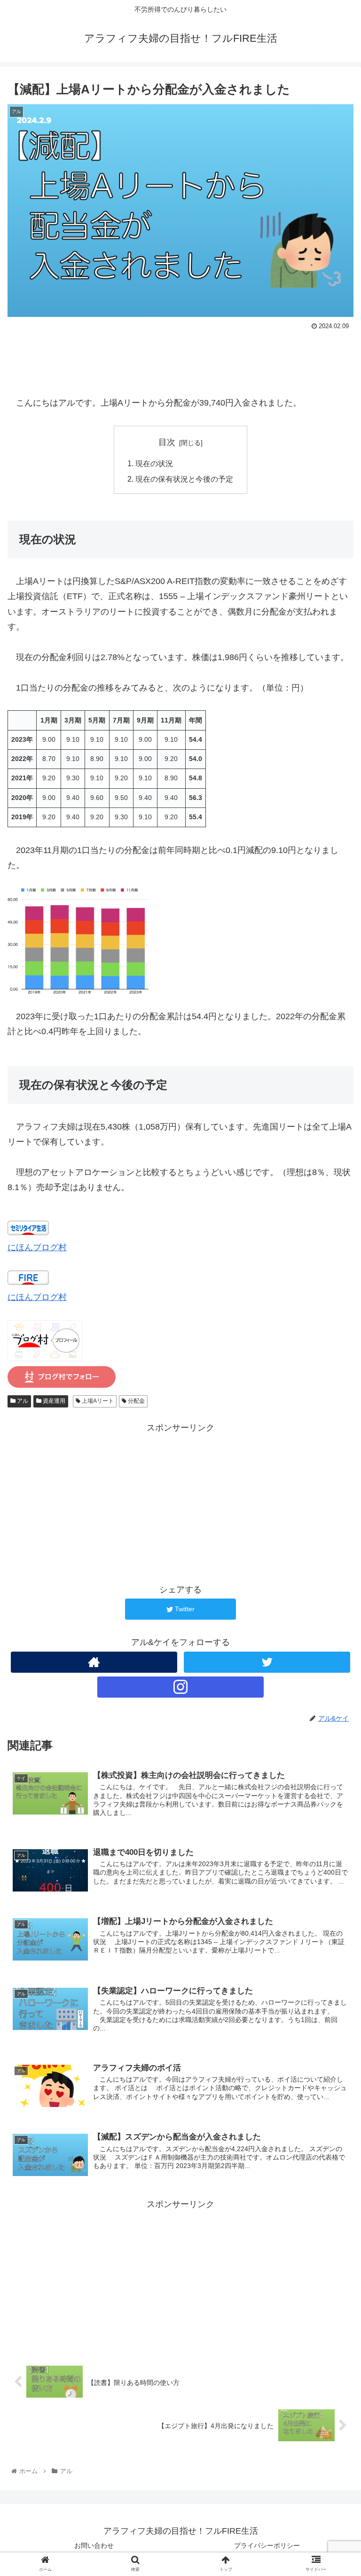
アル (22, 1401)
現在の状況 (154, 463)
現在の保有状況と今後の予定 (184, 479)
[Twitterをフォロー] (267, 1662)
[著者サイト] (94, 1662)
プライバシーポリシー (267, 2545)
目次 (167, 442)
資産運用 (53, 1401)
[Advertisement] (180, 359)
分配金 (136, 1401)
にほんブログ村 (37, 1247)
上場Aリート (97, 1401)
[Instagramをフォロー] (180, 1687)
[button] (334, 1467)
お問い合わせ (94, 2545)
